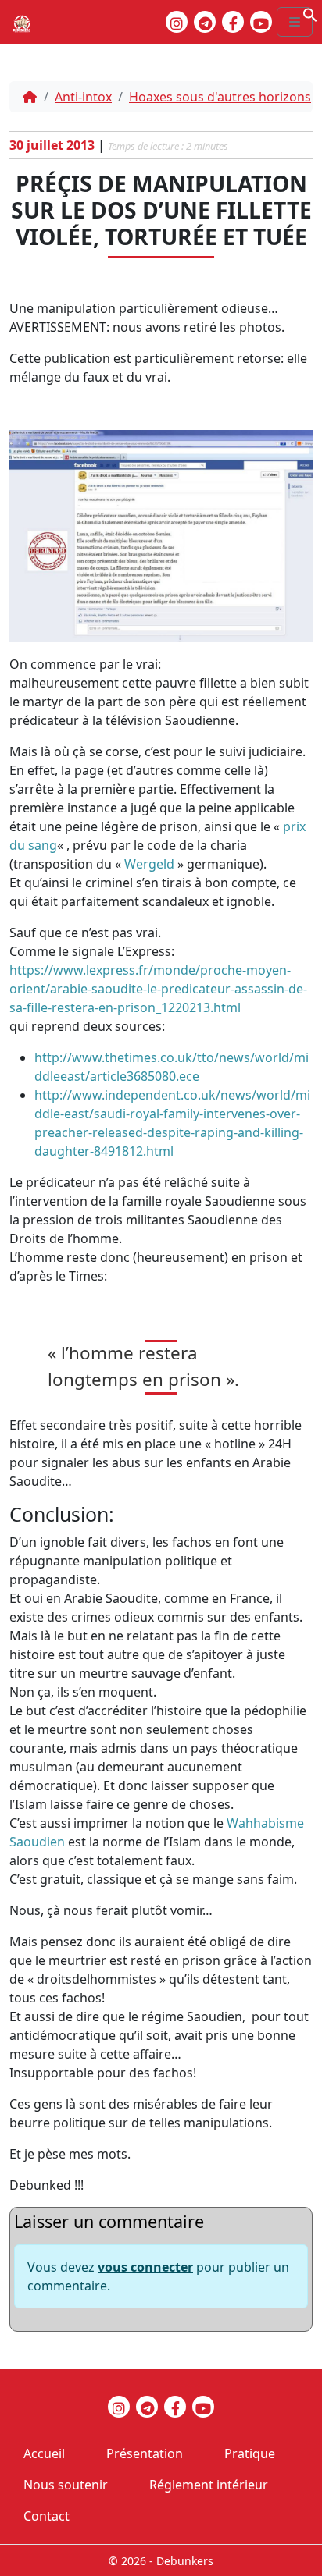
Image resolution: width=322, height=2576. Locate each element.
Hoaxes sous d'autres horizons (220, 97)
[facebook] (233, 22)
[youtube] (261, 22)
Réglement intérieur (209, 2485)
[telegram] (205, 22)
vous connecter (145, 2267)
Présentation (145, 2453)
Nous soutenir (66, 2485)
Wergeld (149, 864)
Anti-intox (83, 97)
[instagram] (177, 22)
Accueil (44, 2453)
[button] (310, 13)
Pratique (250, 2453)
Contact (47, 2516)
